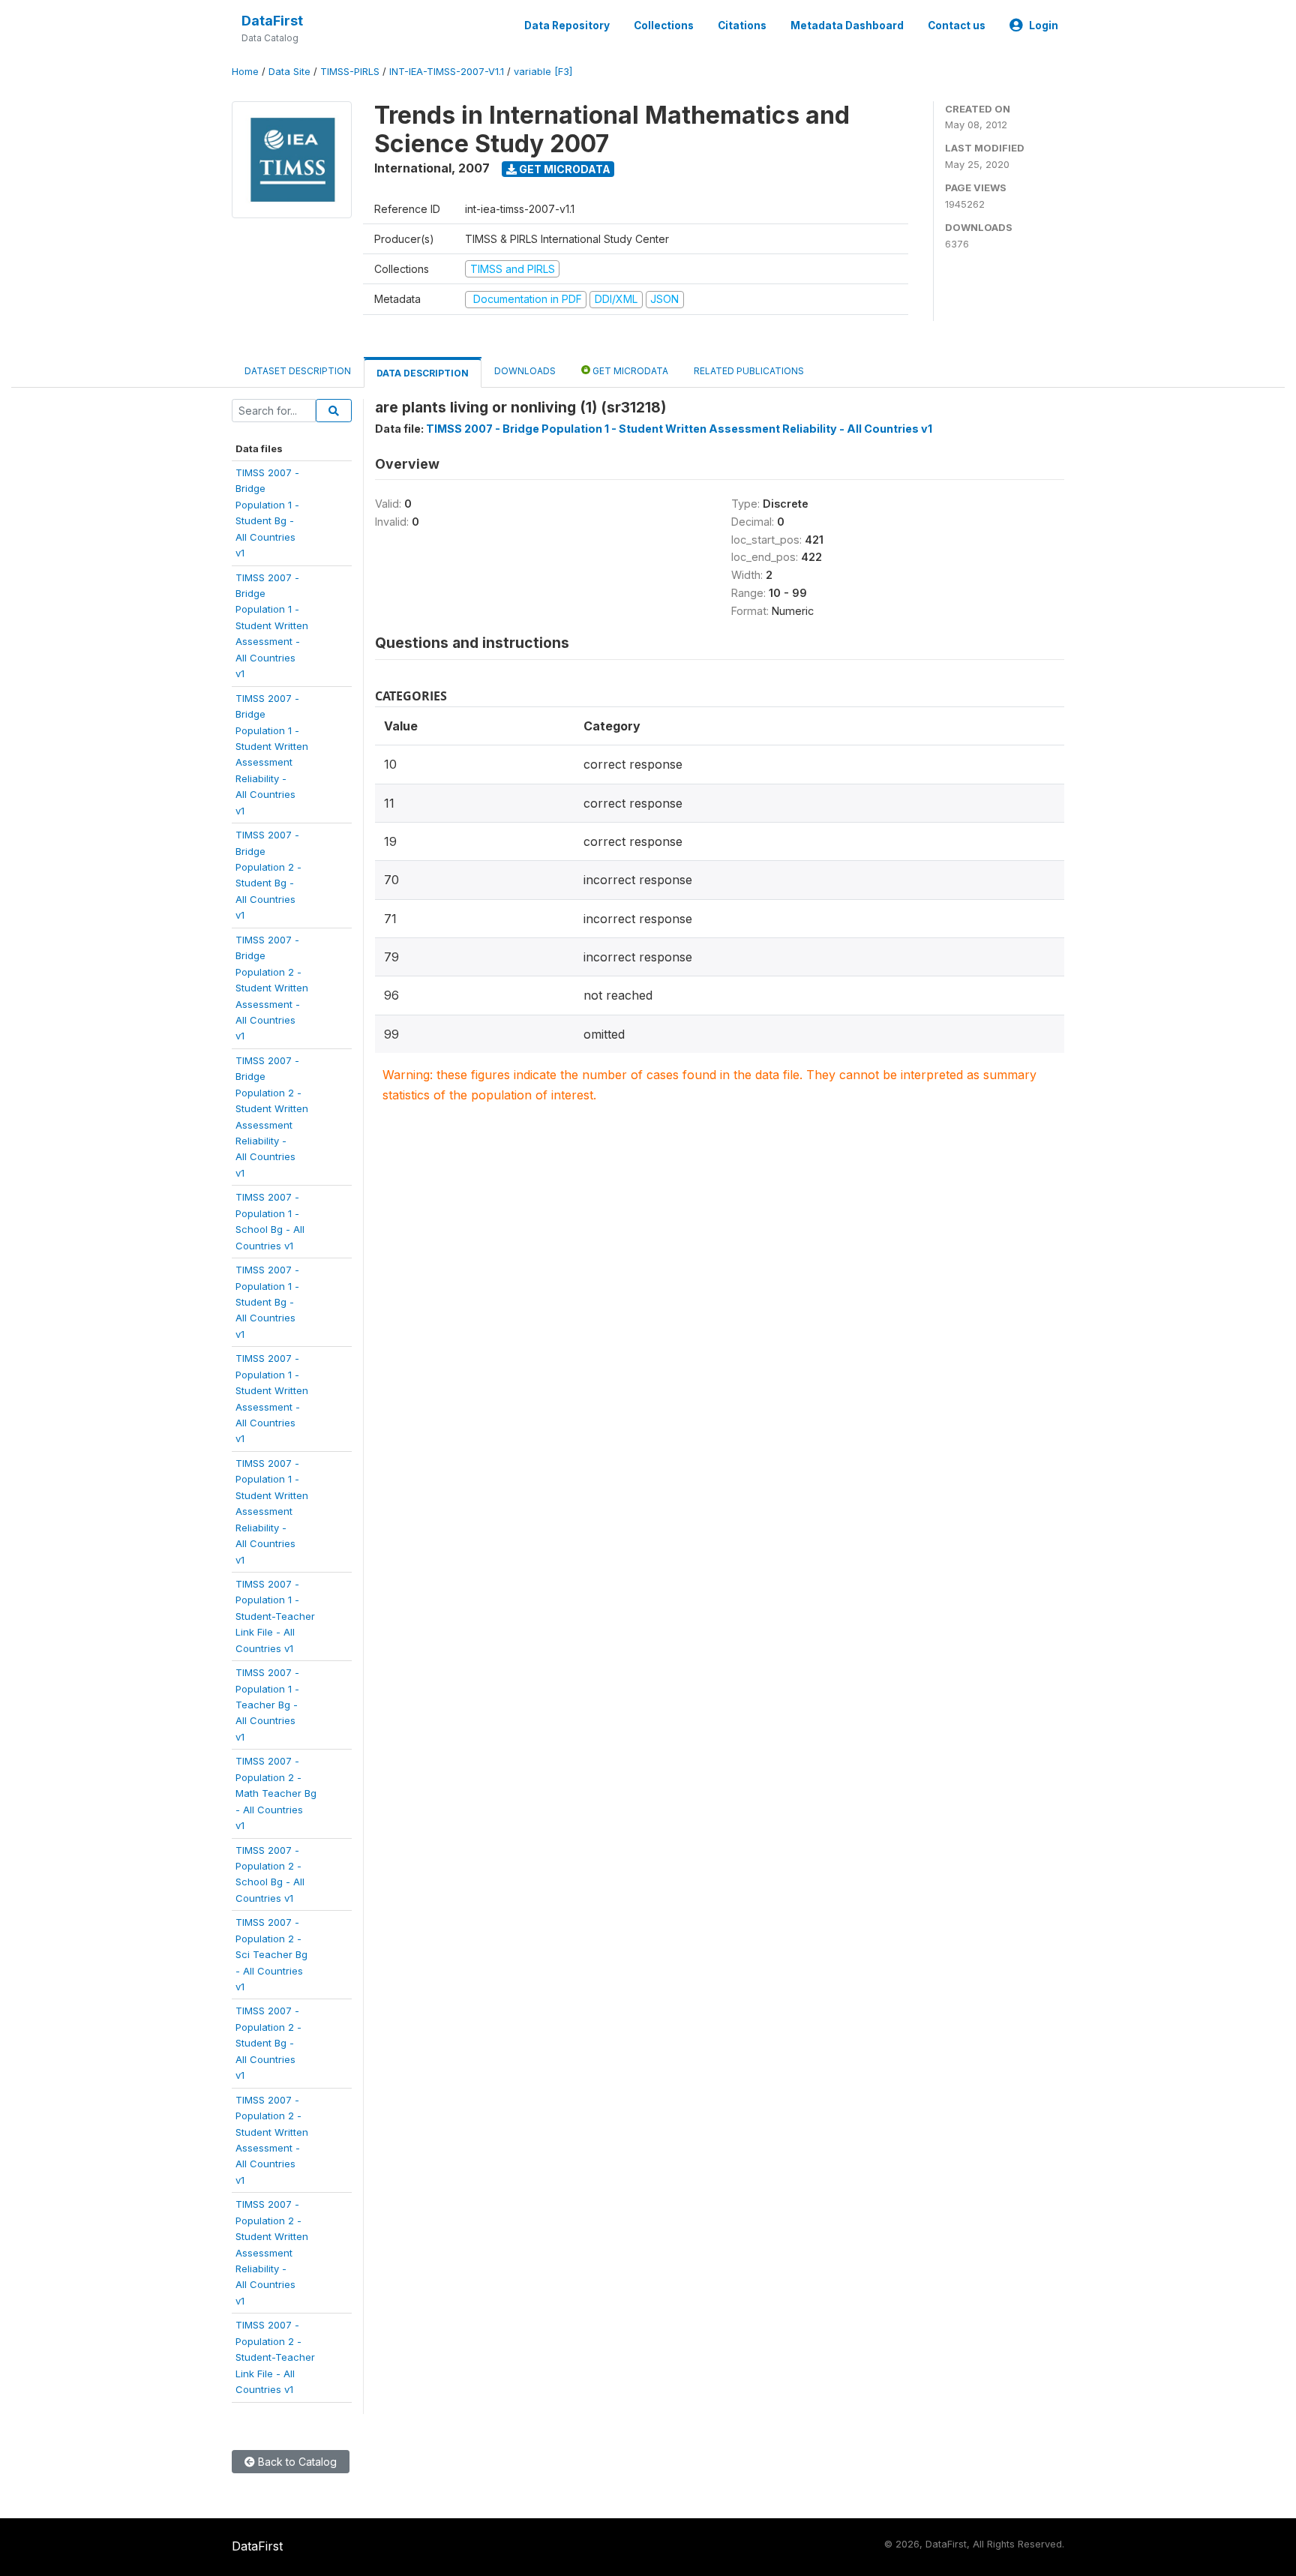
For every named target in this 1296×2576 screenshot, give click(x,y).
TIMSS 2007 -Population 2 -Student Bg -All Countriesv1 (268, 2043)
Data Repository (567, 25)
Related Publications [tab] (749, 371)
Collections (664, 25)
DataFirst (272, 21)
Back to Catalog (296, 2462)
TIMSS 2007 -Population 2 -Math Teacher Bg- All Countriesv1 (276, 1793)
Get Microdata (564, 169)
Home (245, 72)
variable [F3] (543, 72)
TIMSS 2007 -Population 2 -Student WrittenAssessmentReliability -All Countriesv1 (272, 2252)
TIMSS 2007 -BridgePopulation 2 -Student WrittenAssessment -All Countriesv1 (272, 988)
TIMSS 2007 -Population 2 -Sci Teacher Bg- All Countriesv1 (271, 1954)
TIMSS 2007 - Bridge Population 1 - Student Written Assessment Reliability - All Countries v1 (679, 429)
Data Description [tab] (423, 373)
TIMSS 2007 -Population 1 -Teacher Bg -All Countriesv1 (267, 1705)
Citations (742, 25)
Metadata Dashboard (847, 25)
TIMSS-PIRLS (350, 72)
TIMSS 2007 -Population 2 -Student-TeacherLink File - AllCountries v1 (275, 2357)
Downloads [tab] (525, 371)
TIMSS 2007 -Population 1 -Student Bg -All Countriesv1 (267, 1302)
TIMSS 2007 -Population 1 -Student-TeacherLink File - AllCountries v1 (275, 1616)
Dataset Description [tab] (298, 371)
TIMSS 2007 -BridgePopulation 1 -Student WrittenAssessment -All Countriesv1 (272, 626)
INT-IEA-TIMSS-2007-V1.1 (447, 72)
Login (1044, 25)
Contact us (957, 25)
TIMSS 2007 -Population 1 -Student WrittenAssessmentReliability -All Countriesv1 (272, 1511)
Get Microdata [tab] (629, 371)
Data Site (289, 72)
